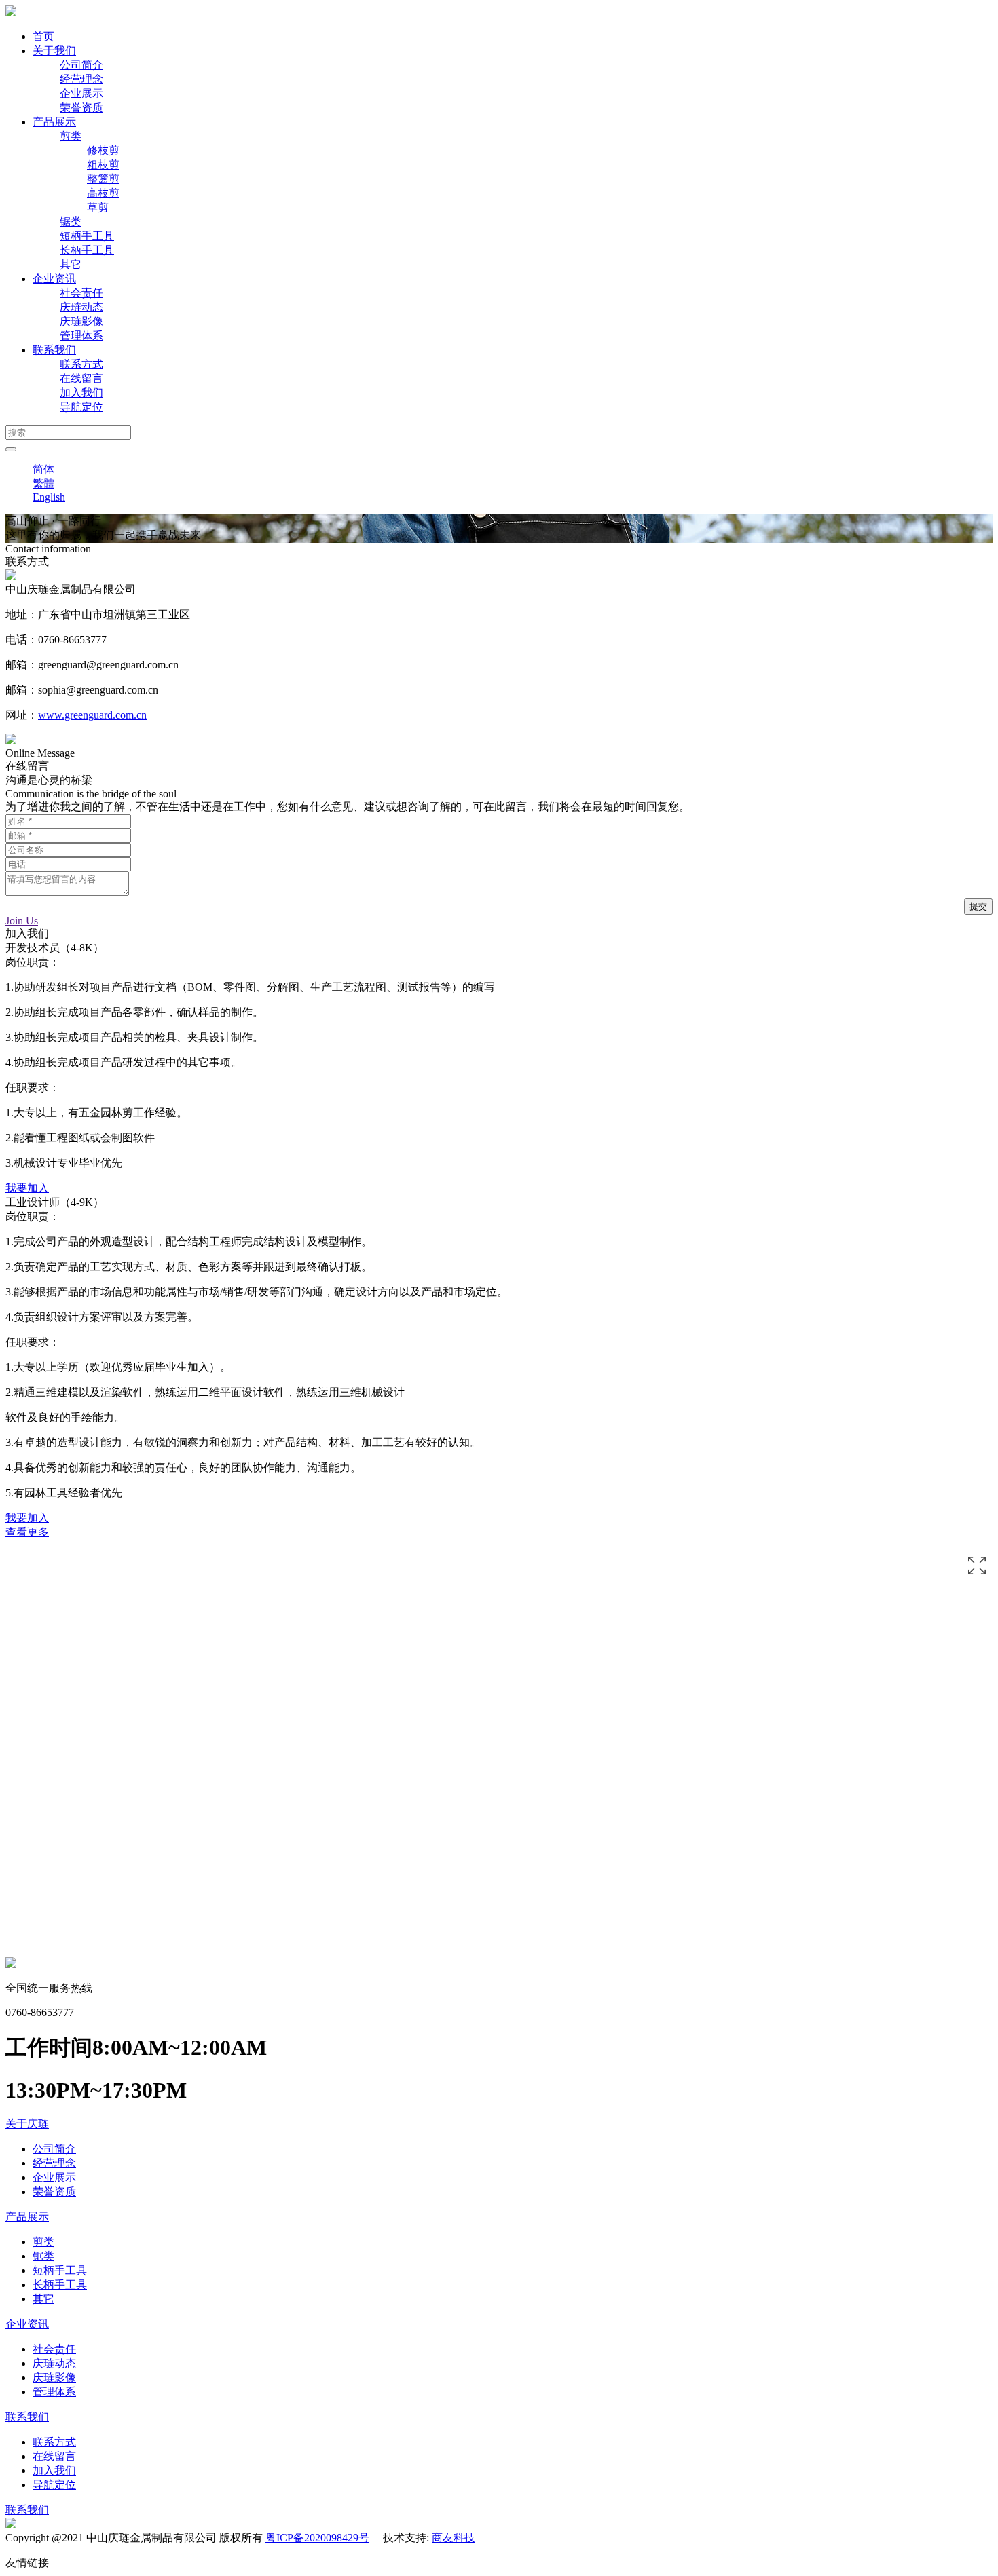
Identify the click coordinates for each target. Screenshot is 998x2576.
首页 (43, 36)
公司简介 (81, 65)
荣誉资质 (81, 108)
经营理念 (81, 79)
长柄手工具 (87, 250)
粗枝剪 (103, 165)
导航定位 (81, 407)
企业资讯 (54, 279)
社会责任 (81, 293)
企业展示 (81, 93)
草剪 (98, 207)
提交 (978, 906)
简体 (43, 469)
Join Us (22, 921)
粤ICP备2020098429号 (317, 2538)
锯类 (71, 222)
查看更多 (27, 1532)
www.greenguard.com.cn (92, 715)
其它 (71, 264)
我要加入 (27, 1188)
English (49, 497)
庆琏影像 (81, 321)
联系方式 (81, 364)
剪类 (71, 136)
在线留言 (81, 378)
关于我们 (54, 51)
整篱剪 (103, 179)
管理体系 (81, 336)
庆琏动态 (81, 307)
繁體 (43, 484)
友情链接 (27, 2563)
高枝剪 (103, 193)
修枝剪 (103, 150)
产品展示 (54, 122)
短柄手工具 (87, 236)
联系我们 (54, 350)
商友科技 (454, 2538)
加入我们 (81, 393)
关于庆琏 (27, 2124)
